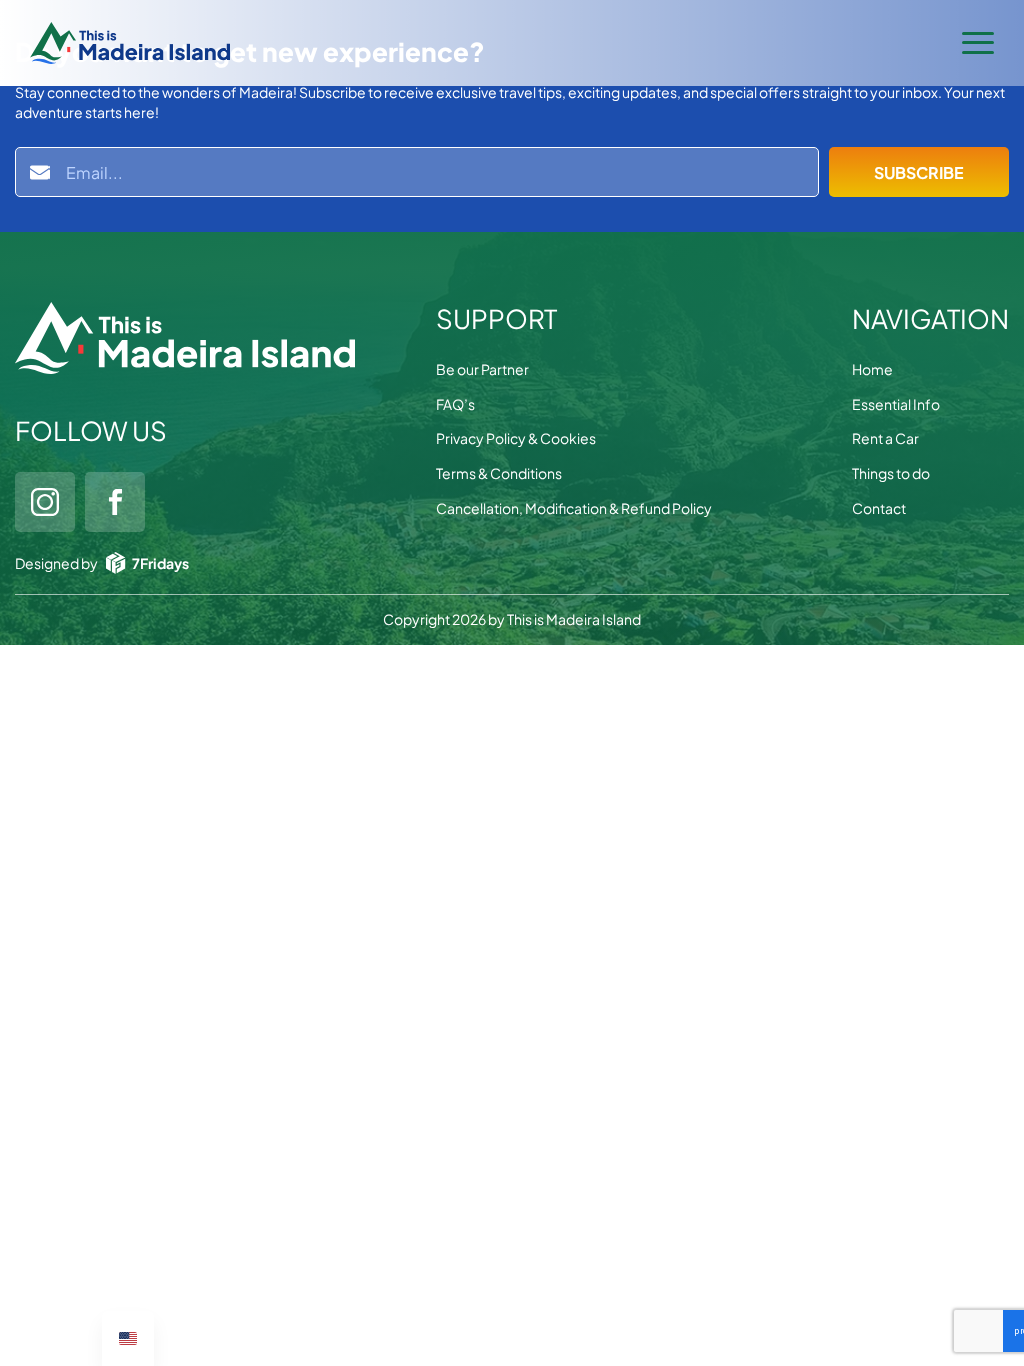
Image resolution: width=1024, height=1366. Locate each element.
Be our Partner (482, 369)
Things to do (891, 473)
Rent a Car (885, 438)
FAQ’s (455, 404)
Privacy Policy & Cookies (516, 438)
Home (872, 369)
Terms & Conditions (499, 473)
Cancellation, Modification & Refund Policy (574, 508)
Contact (879, 508)
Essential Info (896, 404)
